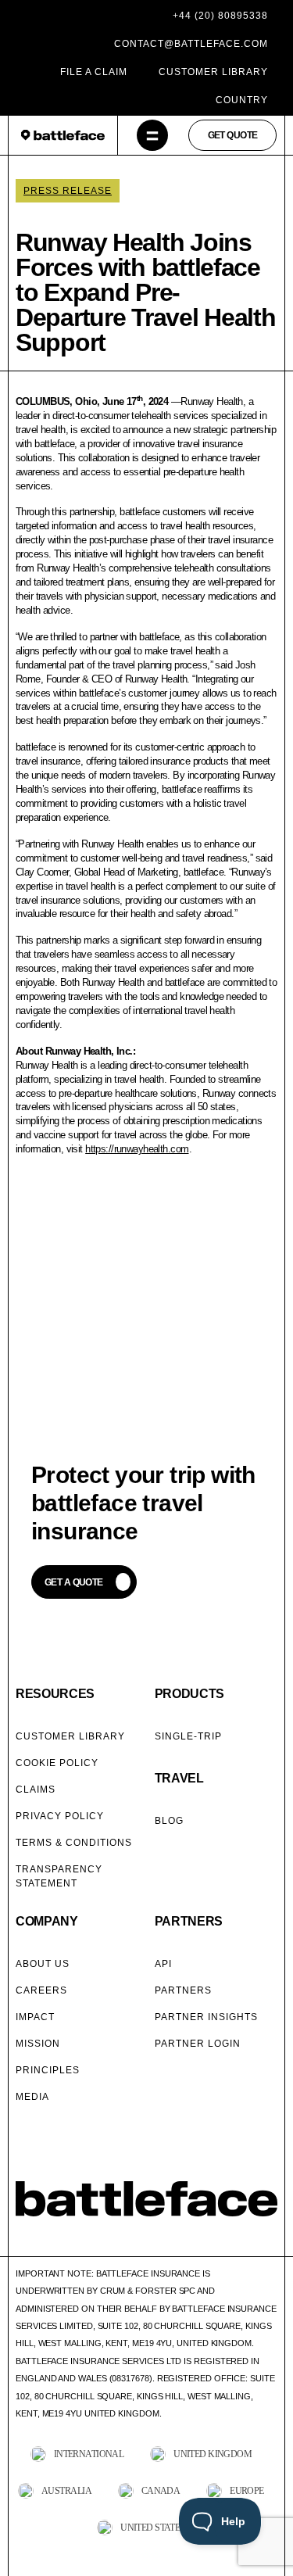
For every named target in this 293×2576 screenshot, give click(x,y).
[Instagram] (63, 2241)
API (163, 1964)
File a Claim (94, 72)
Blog (169, 1821)
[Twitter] (43, 2241)
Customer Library (213, 72)
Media (32, 2097)
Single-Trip (188, 1736)
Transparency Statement (59, 1876)
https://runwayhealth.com (137, 1149)
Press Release (68, 191)
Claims (36, 1790)
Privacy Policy (60, 1816)
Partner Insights (206, 2017)
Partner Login (198, 2044)
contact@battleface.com (191, 44)
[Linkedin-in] (103, 2241)
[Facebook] (23, 2241)
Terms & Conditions (74, 1843)
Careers (41, 1990)
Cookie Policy (57, 1763)
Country (242, 100)
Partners (183, 1990)
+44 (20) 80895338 (220, 16)
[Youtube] (83, 2241)
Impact (35, 2017)
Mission (38, 2044)
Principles (48, 2070)
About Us (43, 1964)
